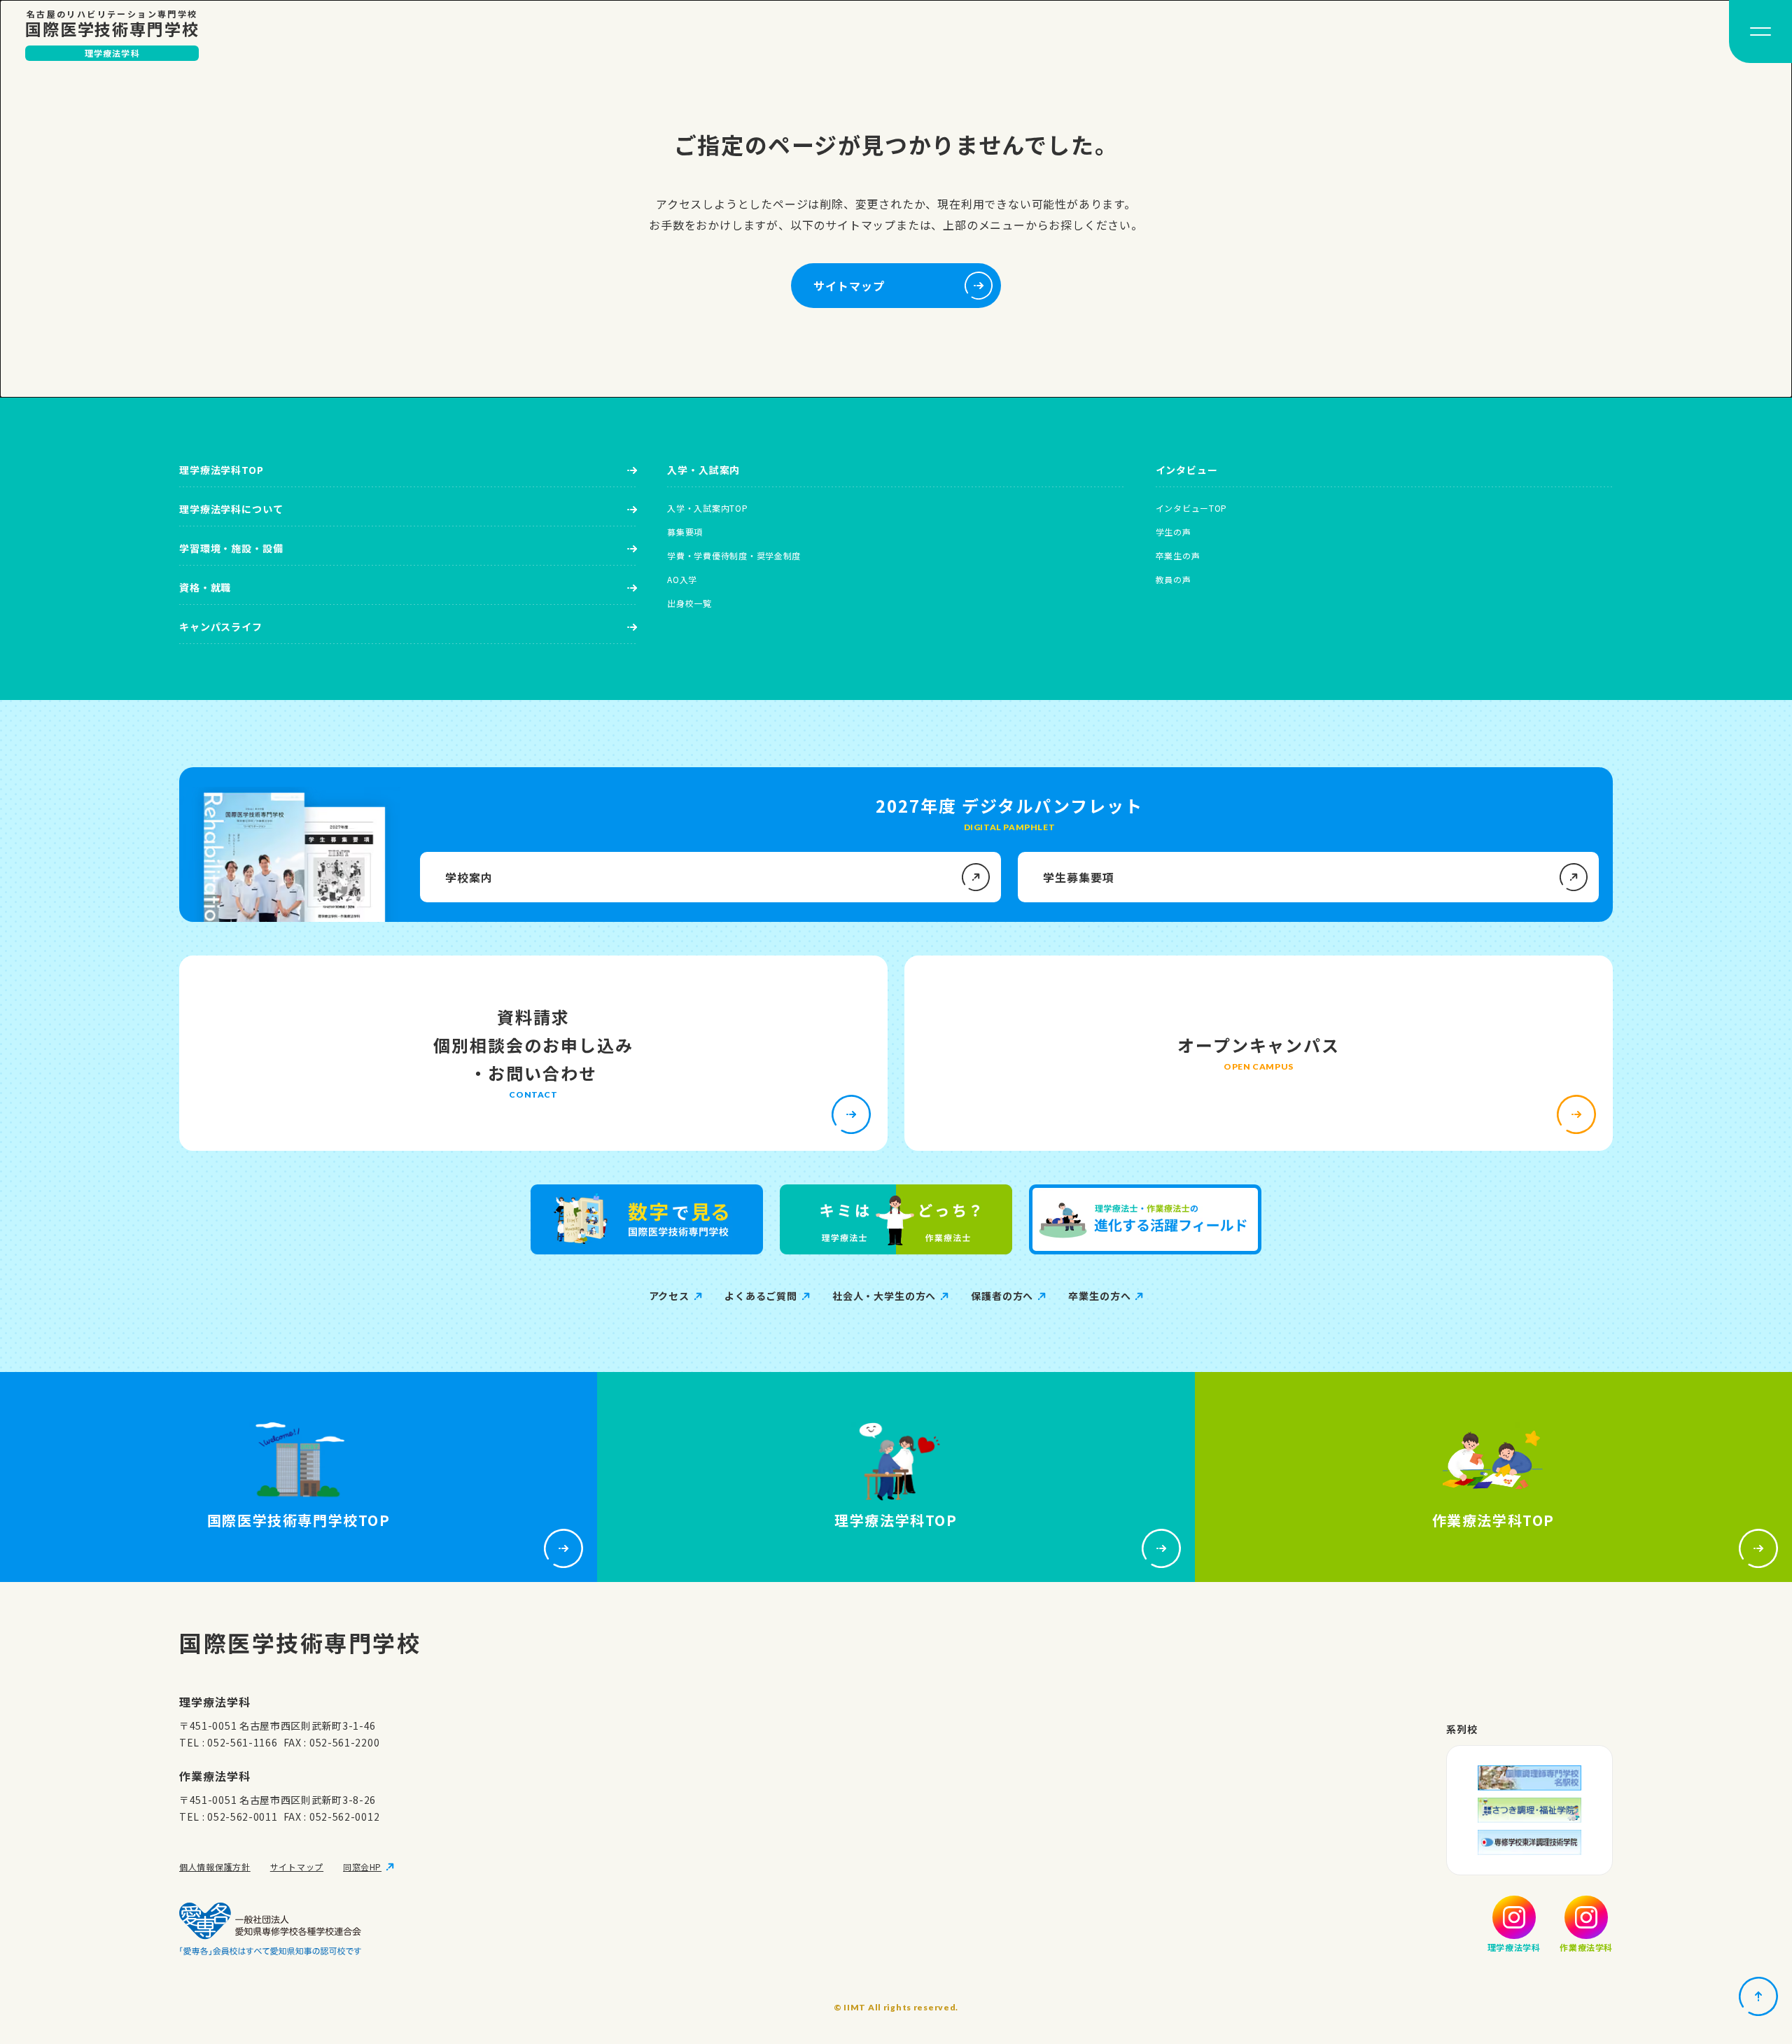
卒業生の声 (1178, 555)
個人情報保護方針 (215, 1867)
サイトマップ (297, 1867)
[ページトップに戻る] (1758, 1996)
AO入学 (682, 579)
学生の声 (1174, 532)
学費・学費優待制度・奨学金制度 (734, 555)
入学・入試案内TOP (707, 508)
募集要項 (685, 532)
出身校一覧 (689, 603)
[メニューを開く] (1760, 31)
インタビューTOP (1191, 508)
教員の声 (1174, 579)
